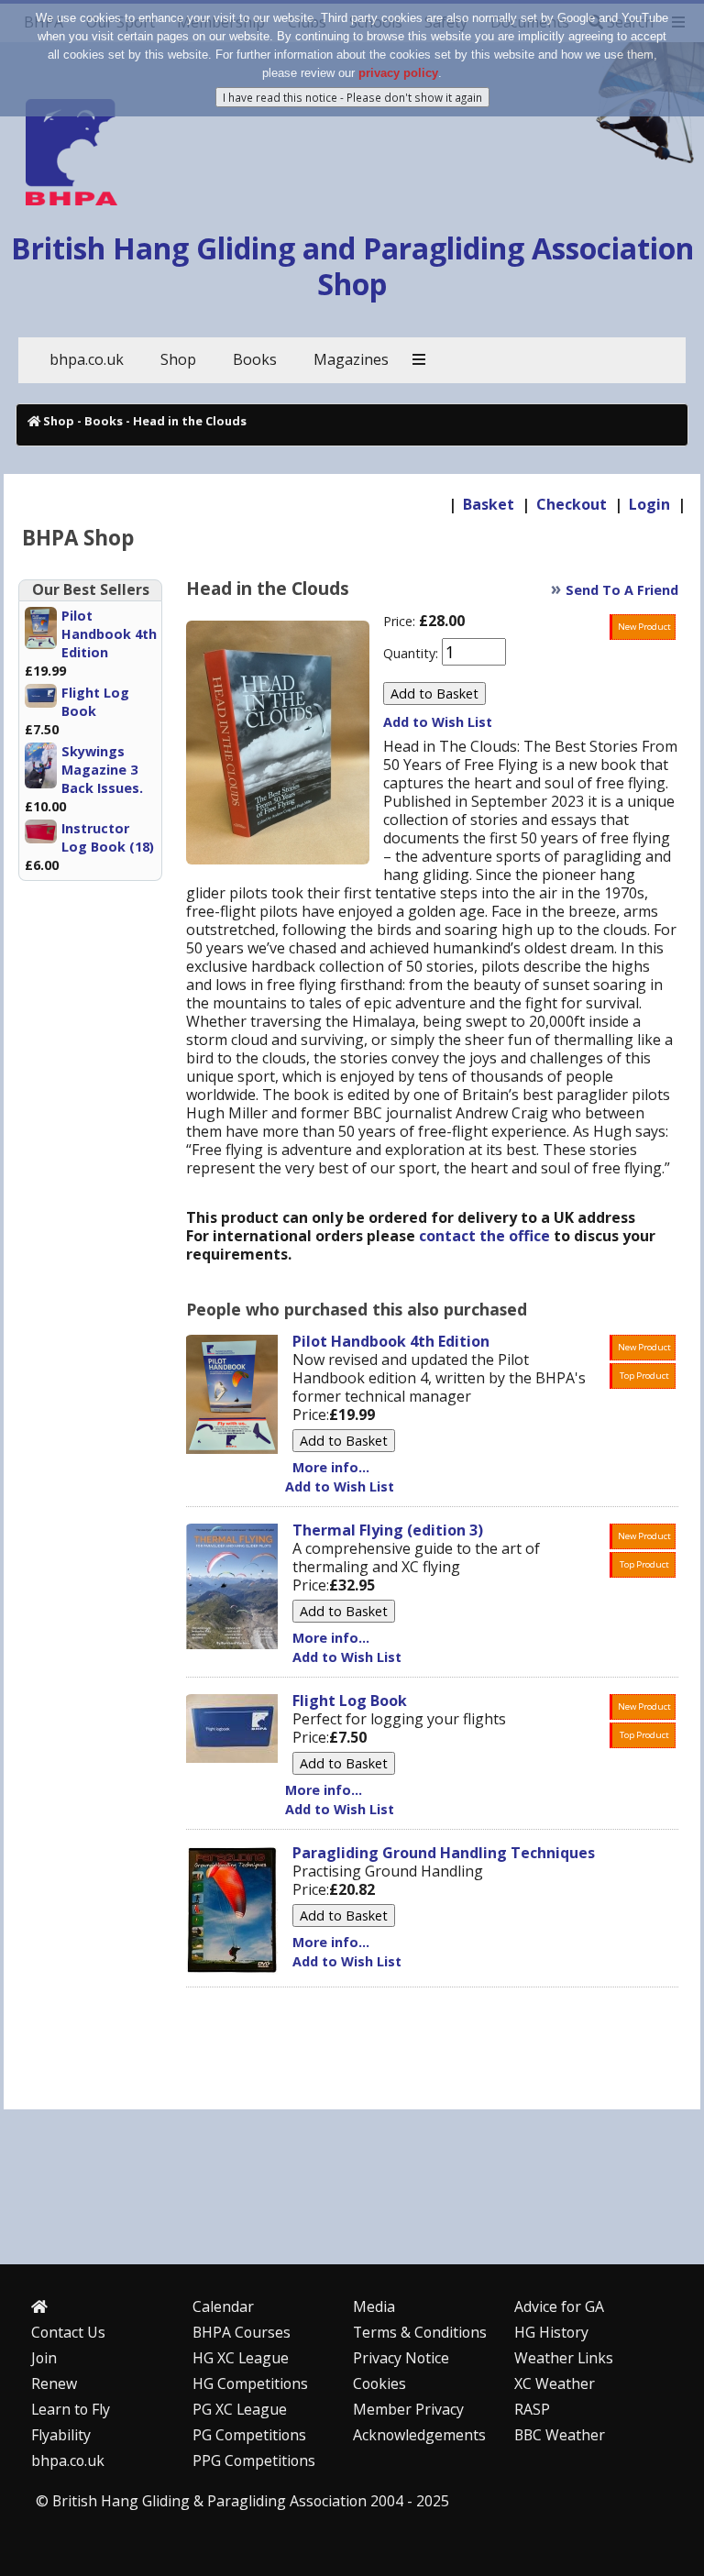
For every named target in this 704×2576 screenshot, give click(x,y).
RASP (532, 2409)
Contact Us (68, 2332)
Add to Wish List (438, 722)
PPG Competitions (254, 2460)
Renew (54, 2383)
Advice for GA (559, 2306)
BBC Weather (560, 2435)
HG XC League (241, 2358)
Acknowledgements (419, 2435)
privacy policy (398, 73)
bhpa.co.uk (68, 2460)
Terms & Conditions (420, 2332)
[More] (419, 360)
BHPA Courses (242, 2332)
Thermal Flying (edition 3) (388, 1530)
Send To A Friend (622, 590)
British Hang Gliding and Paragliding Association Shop (352, 265)
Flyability (61, 2435)
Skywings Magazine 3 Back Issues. (102, 770)
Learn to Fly (71, 2409)
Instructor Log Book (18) (108, 837)
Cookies (379, 2383)
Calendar (223, 2306)
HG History (551, 2332)
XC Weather (555, 2383)
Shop (59, 421)
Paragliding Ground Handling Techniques (444, 1853)
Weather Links (564, 2358)
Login (649, 504)
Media (374, 2306)
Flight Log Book (95, 702)
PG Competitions (249, 2435)
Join (44, 2358)
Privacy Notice (401, 2358)
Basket (489, 504)
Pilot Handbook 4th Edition (109, 634)
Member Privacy (408, 2409)
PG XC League (240, 2409)
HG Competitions (250, 2383)
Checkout (572, 504)
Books (104, 421)
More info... (331, 1467)
